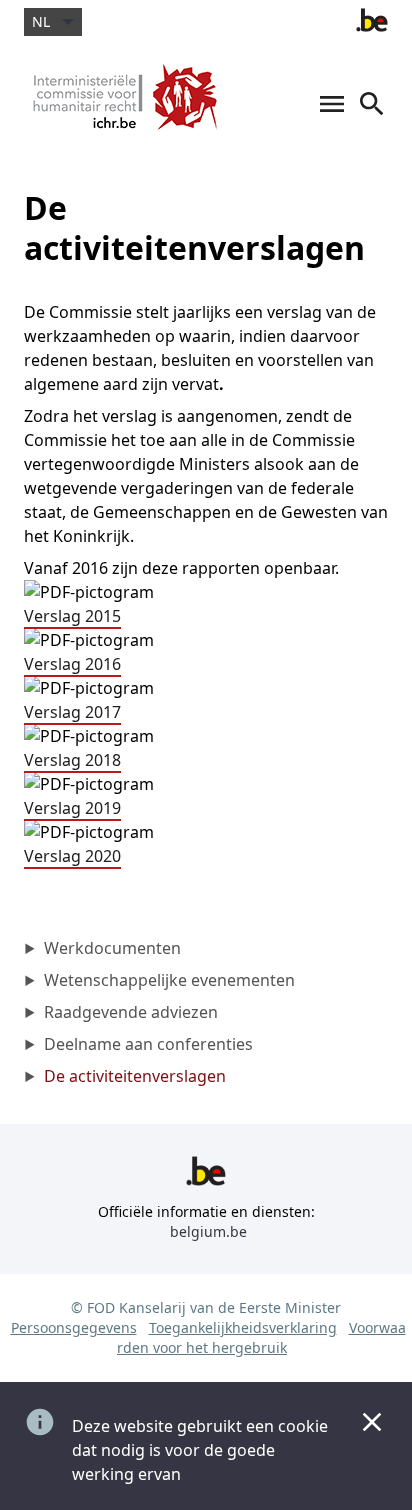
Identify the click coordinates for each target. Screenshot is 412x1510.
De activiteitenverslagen (135, 1076)
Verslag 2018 (72, 760)
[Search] (372, 114)
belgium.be (208, 1231)
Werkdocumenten (112, 948)
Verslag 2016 (72, 664)
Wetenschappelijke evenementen (169, 980)
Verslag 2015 (72, 616)
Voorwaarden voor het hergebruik (261, 1337)
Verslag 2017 (72, 712)
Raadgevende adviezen (131, 1012)
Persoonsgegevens (74, 1327)
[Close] (372, 1422)
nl (41, 21)
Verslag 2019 (72, 808)
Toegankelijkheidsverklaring (243, 1327)
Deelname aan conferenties (148, 1044)
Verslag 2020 (72, 856)
